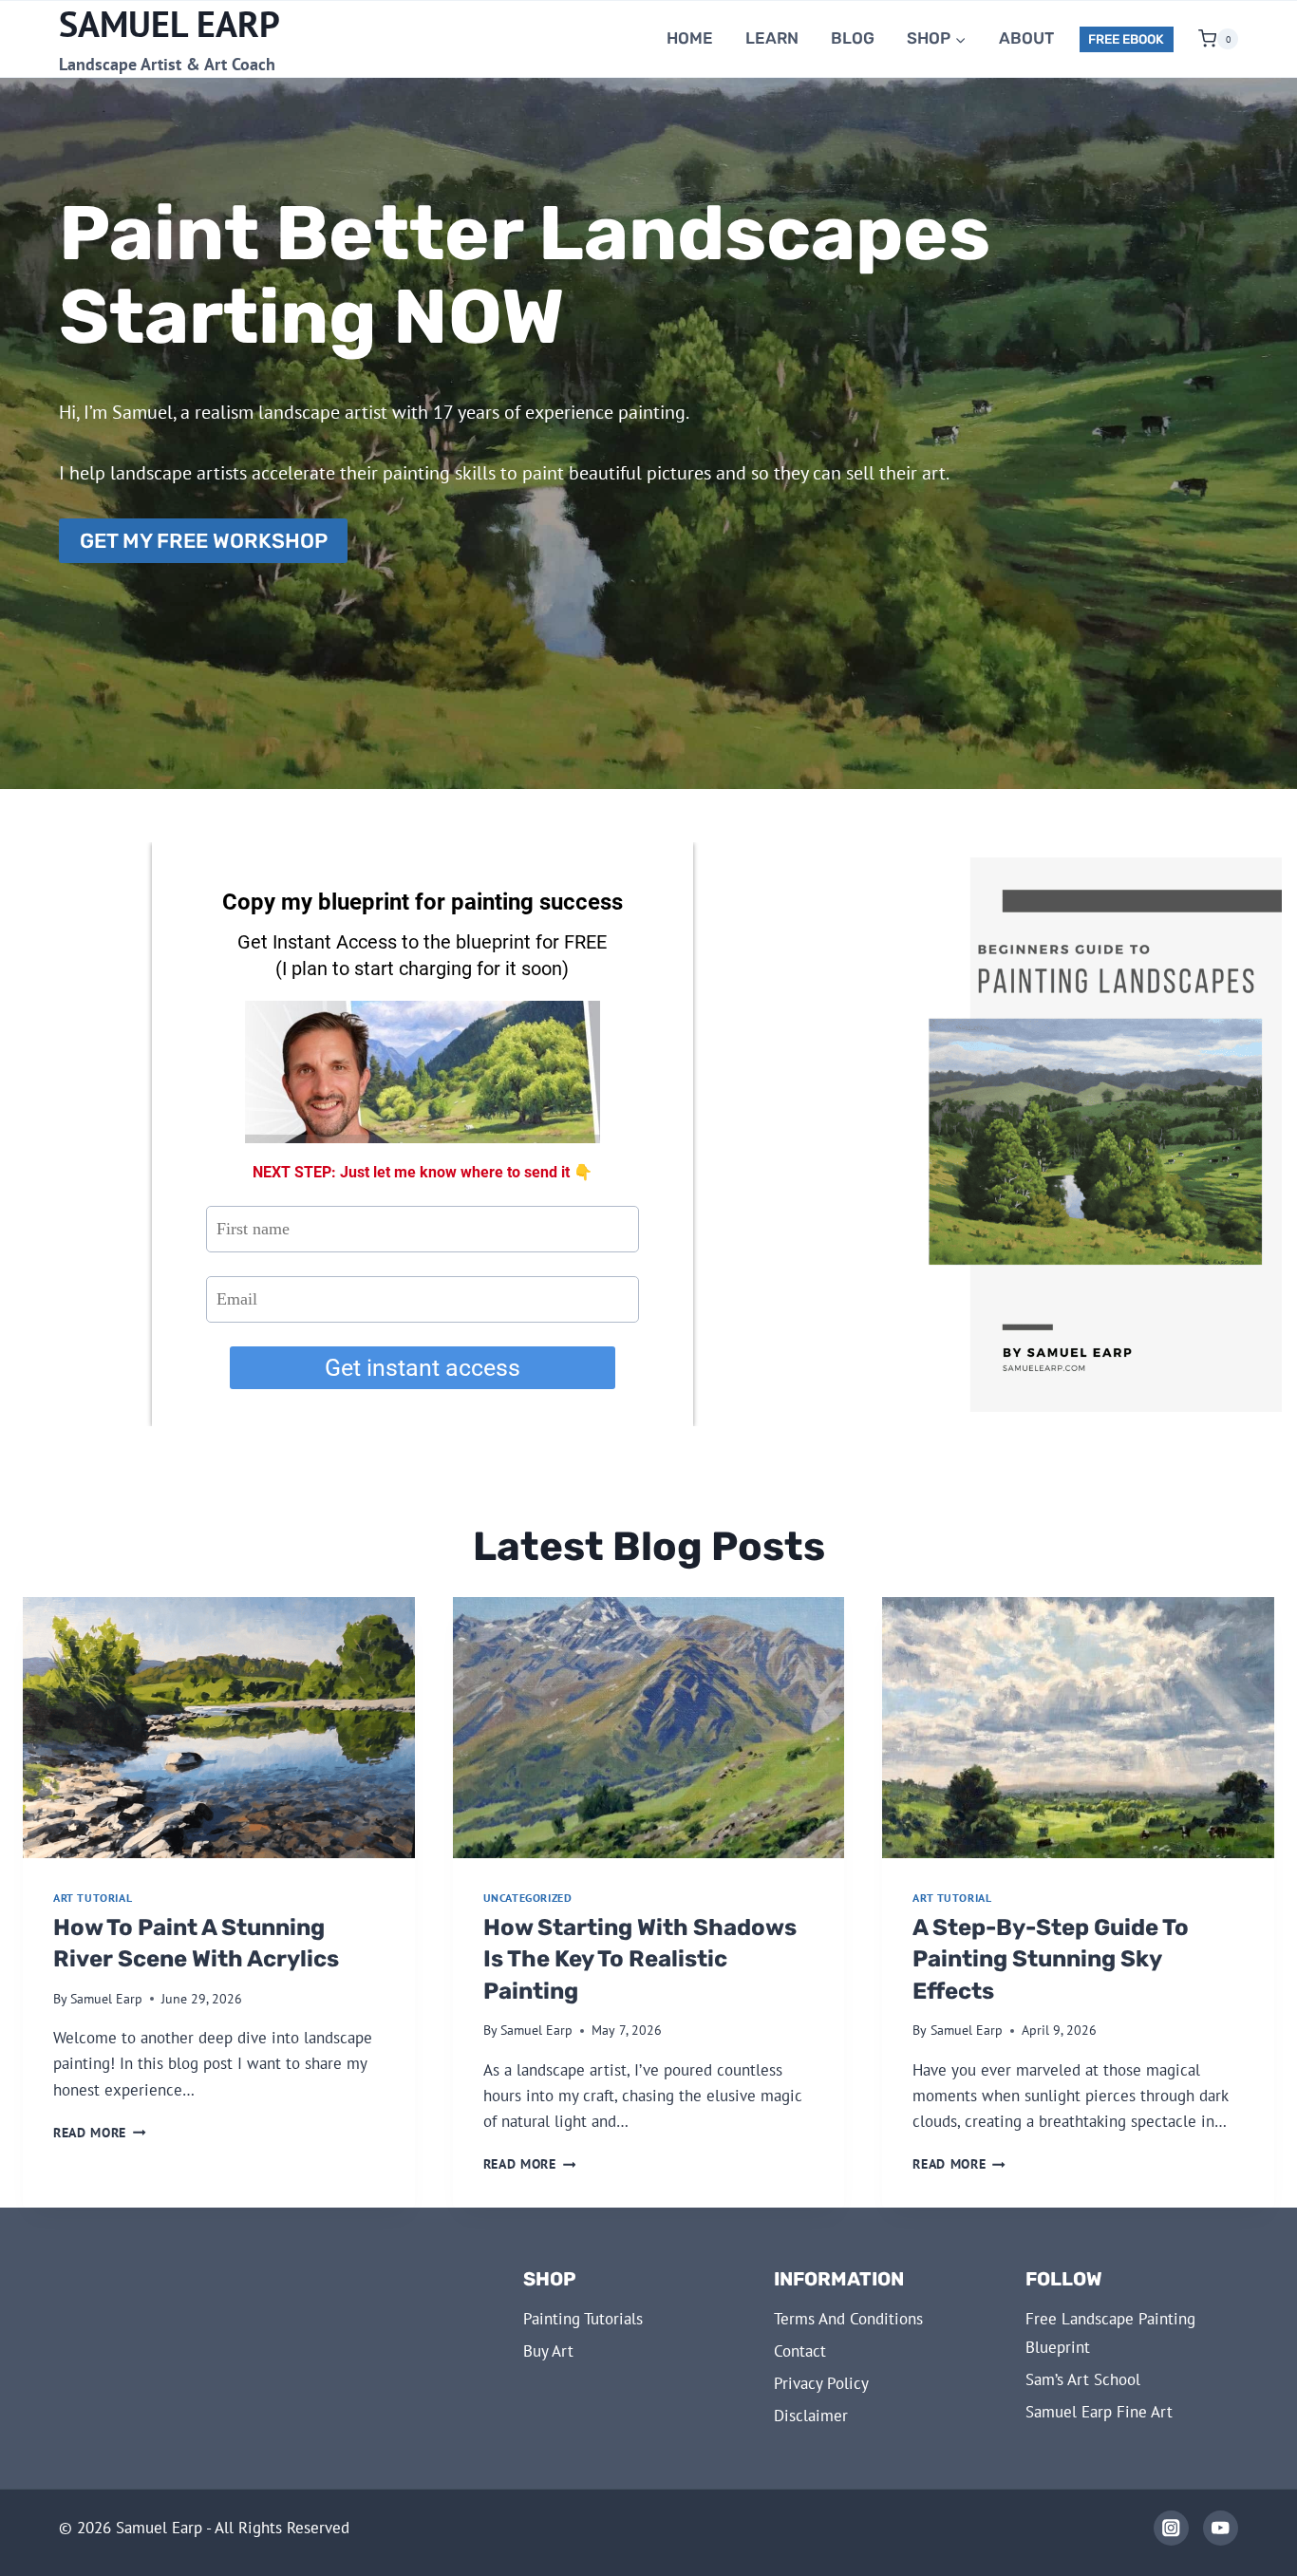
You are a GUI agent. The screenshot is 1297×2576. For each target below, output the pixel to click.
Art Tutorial (93, 1898)
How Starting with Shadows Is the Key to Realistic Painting (640, 1959)
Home (690, 38)
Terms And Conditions (848, 2319)
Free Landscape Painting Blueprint (1110, 2333)
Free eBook (1126, 39)
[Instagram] (1171, 2528)
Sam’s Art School (1083, 2379)
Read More (100, 2133)
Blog (853, 38)
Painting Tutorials (583, 2319)
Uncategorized (528, 1898)
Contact (800, 2351)
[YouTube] (1221, 2528)
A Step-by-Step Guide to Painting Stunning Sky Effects (1051, 1959)
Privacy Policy (821, 2383)
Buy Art (548, 2351)
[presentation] (219, 1728)
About (1026, 38)
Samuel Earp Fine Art (1099, 2412)
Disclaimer (811, 2416)
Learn (772, 38)
